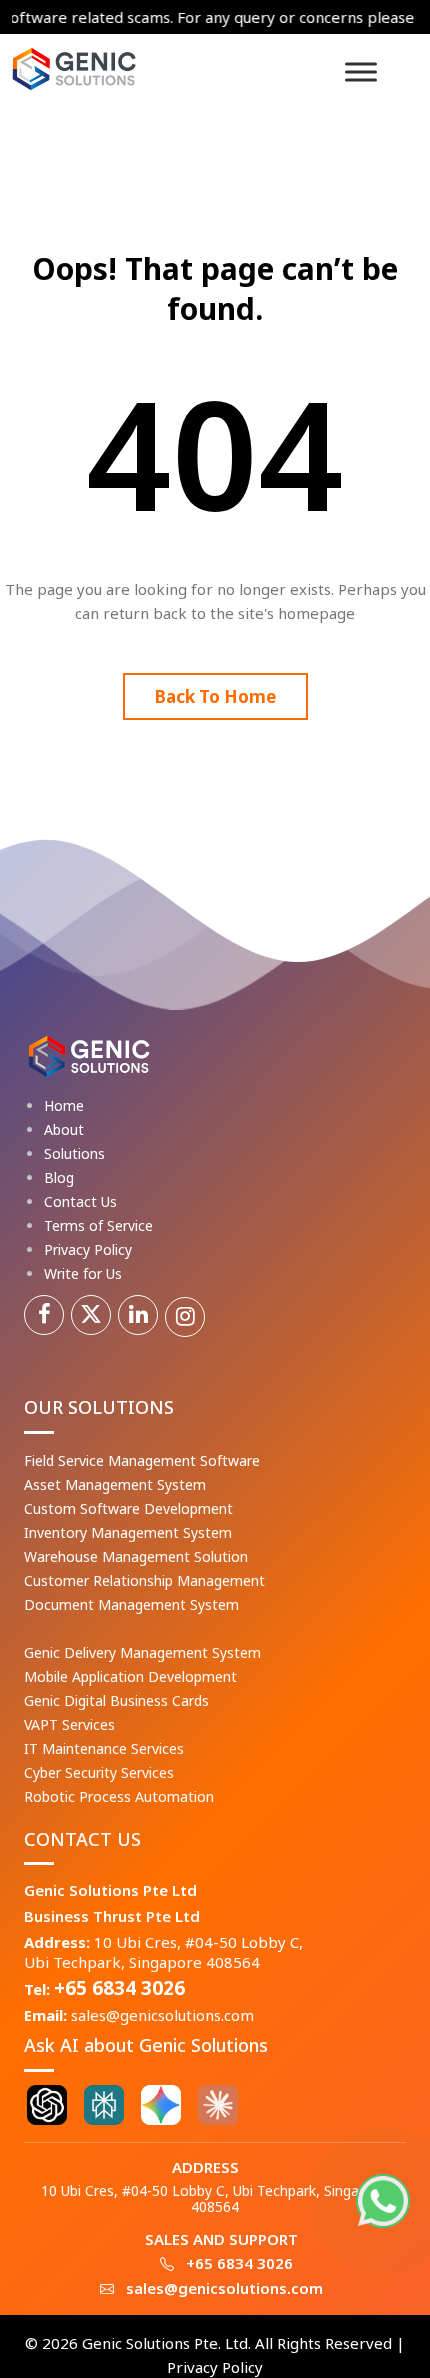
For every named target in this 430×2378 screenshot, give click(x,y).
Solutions (74, 1153)
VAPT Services (69, 1724)
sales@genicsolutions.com (162, 2015)
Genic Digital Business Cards (116, 1700)
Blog (59, 1177)
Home (64, 1105)
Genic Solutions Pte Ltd (110, 1890)
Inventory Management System (128, 1532)
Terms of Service (98, 1225)
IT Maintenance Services (104, 1748)
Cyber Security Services (99, 1772)
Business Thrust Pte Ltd (112, 1916)
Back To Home (215, 696)
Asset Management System (115, 1484)
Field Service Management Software (142, 1460)
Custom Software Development (128, 1508)
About (64, 1129)
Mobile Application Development (130, 1676)
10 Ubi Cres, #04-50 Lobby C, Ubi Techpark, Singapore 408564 (163, 1952)
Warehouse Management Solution (136, 1556)
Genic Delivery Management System (142, 1652)
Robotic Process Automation (119, 1796)
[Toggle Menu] (361, 71)
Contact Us (80, 1201)
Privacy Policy (88, 1249)
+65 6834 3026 (119, 1988)
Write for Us (83, 1273)
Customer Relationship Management (144, 1580)
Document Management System (131, 1604)
